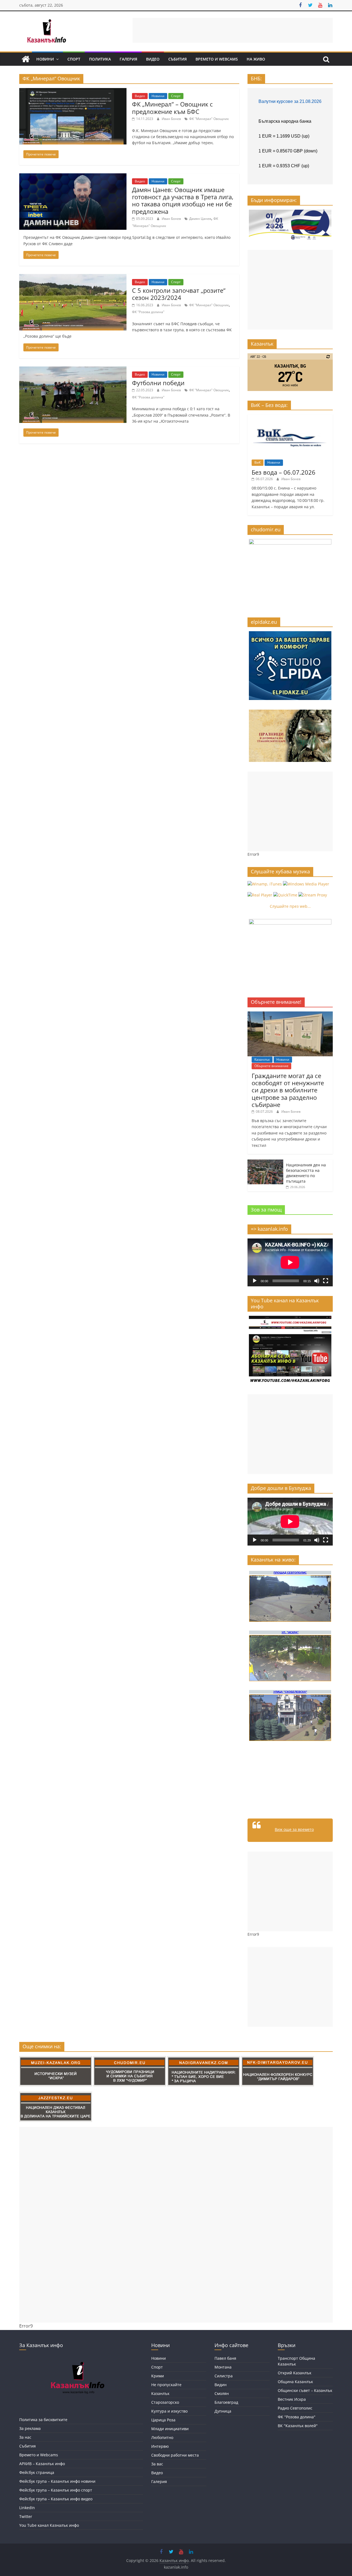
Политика (100, 59)
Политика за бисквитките (43, 2420)
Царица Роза (163, 2420)
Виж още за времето (294, 1829)
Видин (221, 2385)
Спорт (74, 59)
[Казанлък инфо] (26, 59)
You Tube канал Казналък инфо (49, 2525)
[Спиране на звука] (317, 1281)
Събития (178, 59)
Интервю (160, 2446)
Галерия (128, 59)
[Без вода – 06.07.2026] (290, 417)
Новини (45, 59)
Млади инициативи (170, 2429)
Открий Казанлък (295, 2373)
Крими (158, 2376)
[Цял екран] (326, 1281)
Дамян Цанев (200, 219)
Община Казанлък (295, 2382)
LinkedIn (27, 2508)
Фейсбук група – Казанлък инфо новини (57, 2481)
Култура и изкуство (169, 2411)
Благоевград (226, 2402)
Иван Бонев (172, 119)
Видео (153, 59)
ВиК (258, 462)
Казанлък (262, 1059)
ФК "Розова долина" (148, 312)
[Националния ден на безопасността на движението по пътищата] (265, 1162)
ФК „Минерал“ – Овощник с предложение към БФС (172, 108)
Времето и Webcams (217, 59)
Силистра (224, 2376)
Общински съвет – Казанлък (305, 2390)
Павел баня (225, 2358)
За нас (25, 2437)
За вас (157, 2464)
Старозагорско (165, 2402)
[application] (290, 1262)
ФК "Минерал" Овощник (209, 119)
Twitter (26, 2516)
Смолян (222, 2393)
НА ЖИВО (256, 59)
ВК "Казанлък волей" (298, 2426)
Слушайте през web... (290, 906)
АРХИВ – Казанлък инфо (42, 2464)
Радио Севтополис (295, 2408)
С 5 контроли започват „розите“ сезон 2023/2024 (179, 294)
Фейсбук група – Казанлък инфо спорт (56, 2490)
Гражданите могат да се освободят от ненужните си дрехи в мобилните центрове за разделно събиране (288, 1090)
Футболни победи (158, 383)
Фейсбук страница (37, 2472)
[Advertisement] (233, 30)
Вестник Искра (292, 2399)
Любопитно (162, 2437)
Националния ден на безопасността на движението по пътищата (306, 1173)
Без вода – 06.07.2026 (284, 472)
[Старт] (255, 1281)
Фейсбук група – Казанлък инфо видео (56, 2499)
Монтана (223, 2367)
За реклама (30, 2428)
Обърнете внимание (271, 1066)
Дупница (223, 2411)
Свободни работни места (175, 2455)
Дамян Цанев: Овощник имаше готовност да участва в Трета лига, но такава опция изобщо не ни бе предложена (183, 200)
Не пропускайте (166, 2385)
